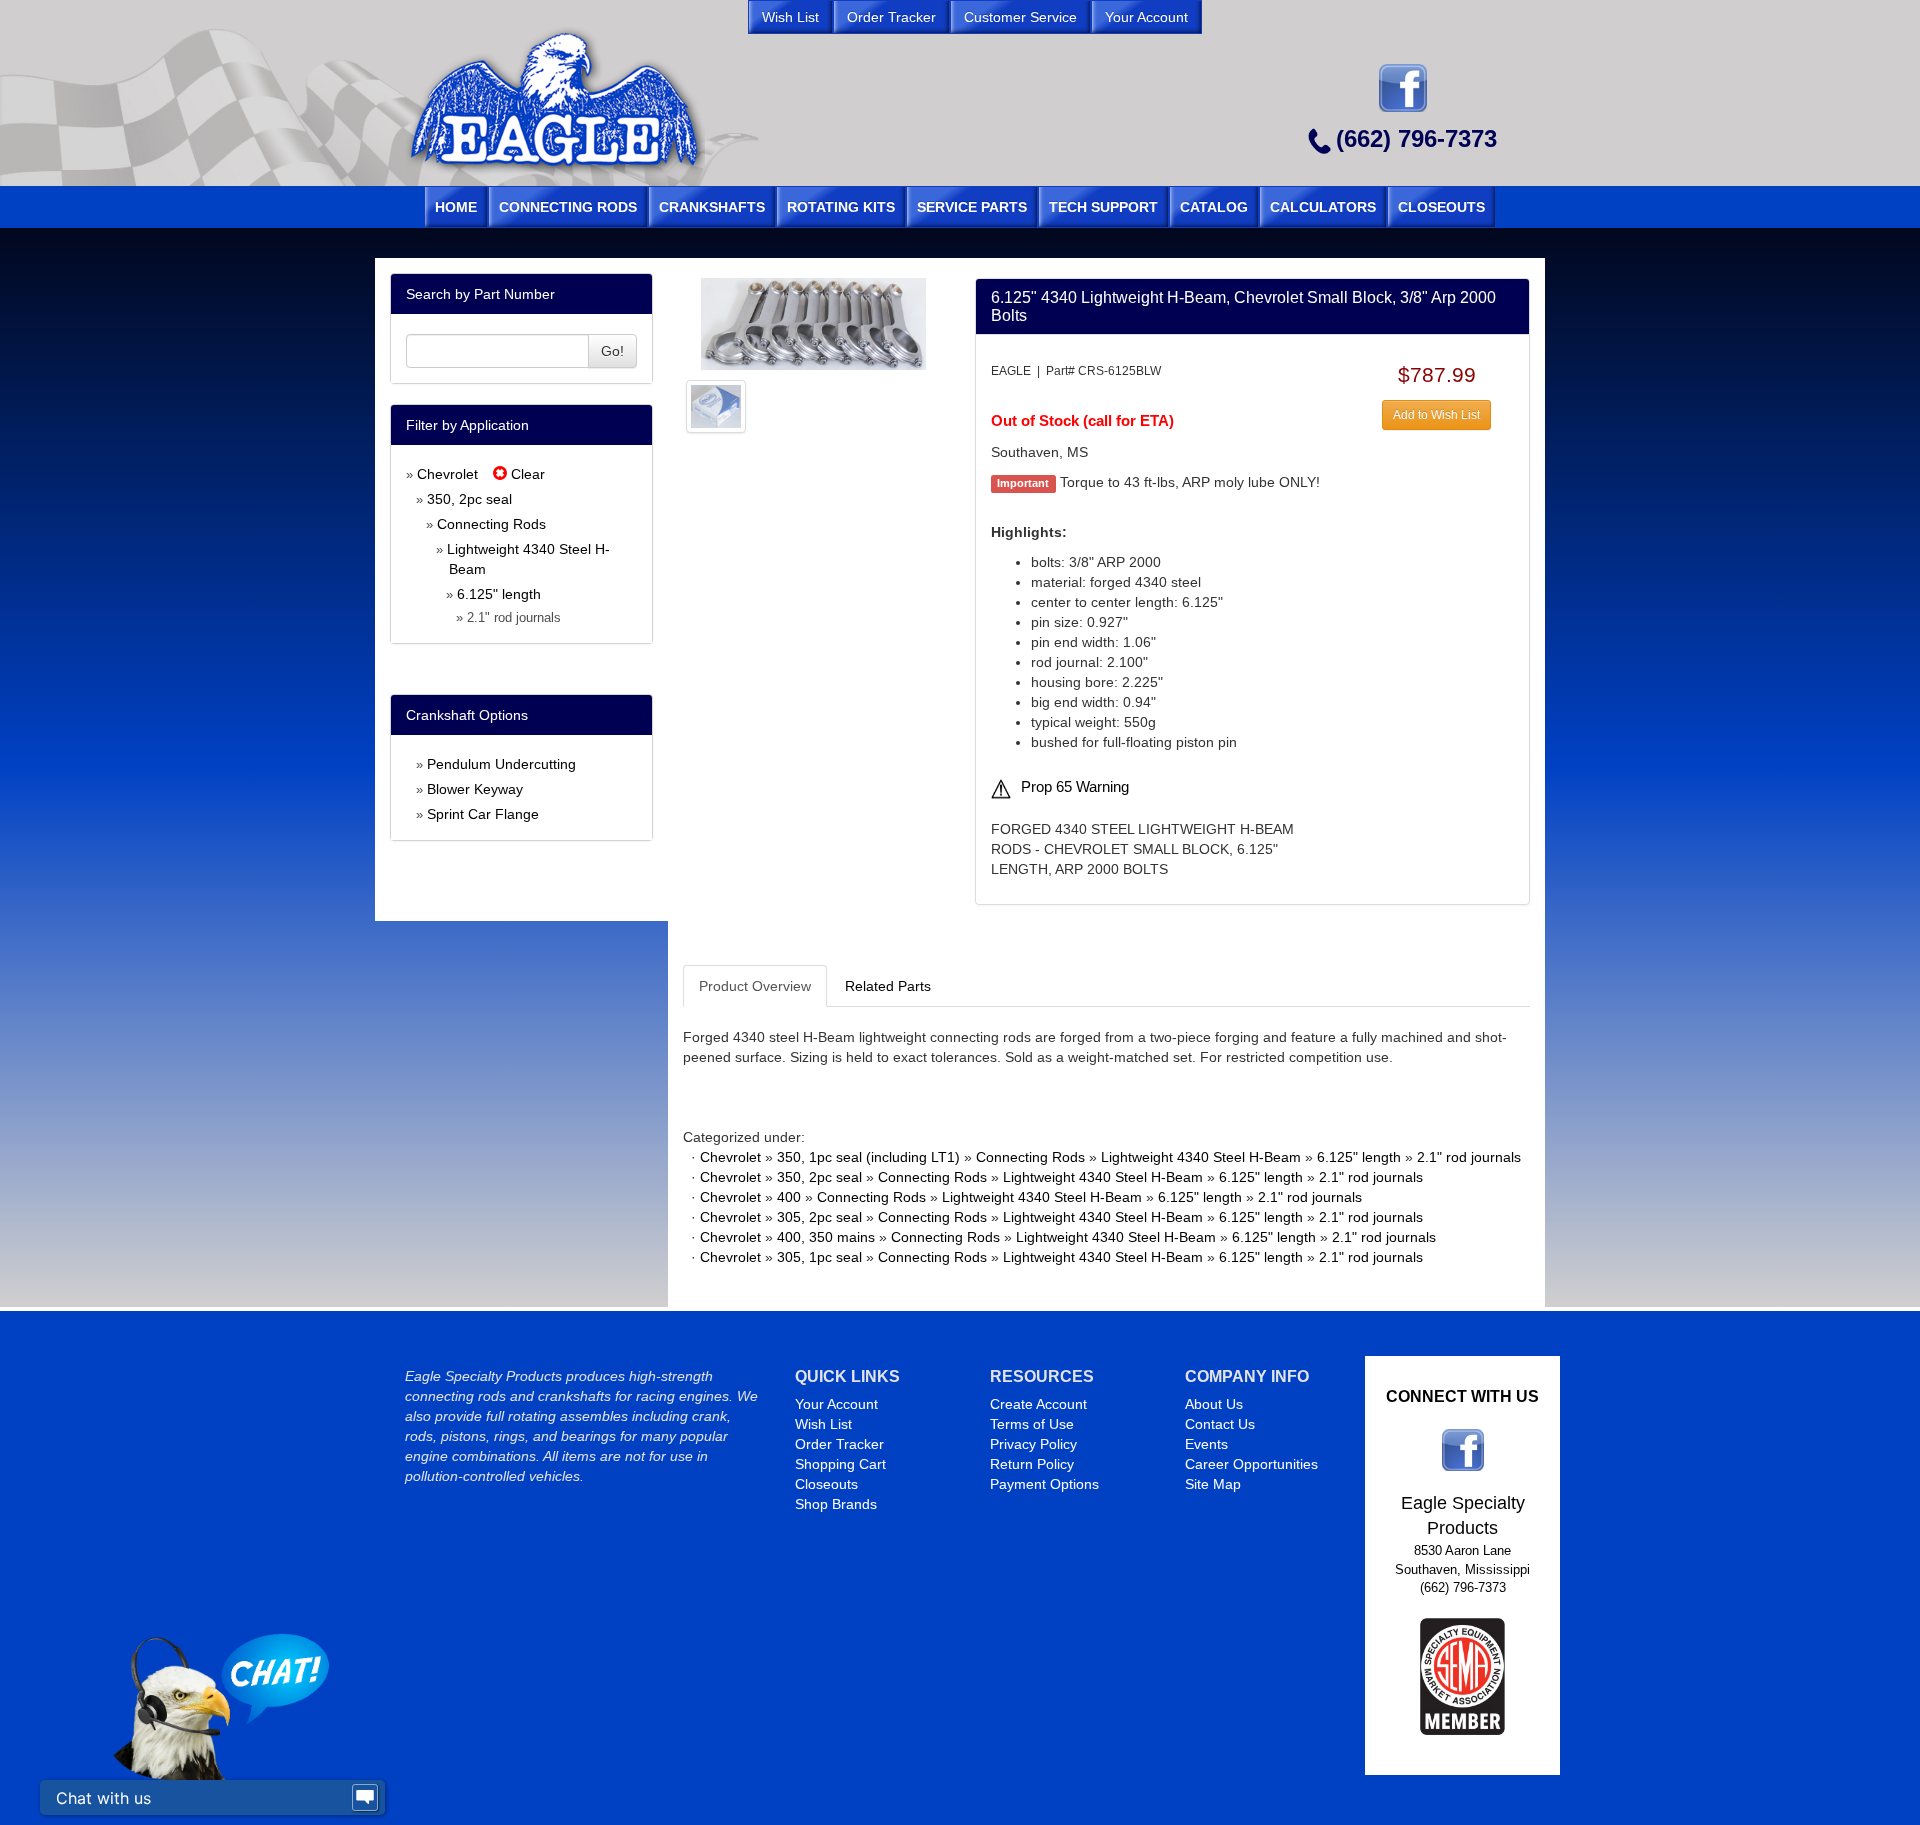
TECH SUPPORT (1103, 207)
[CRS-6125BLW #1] (813, 323)
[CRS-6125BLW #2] (716, 405)
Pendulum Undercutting (501, 764)
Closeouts (826, 1484)
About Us (1214, 1404)
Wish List (823, 1424)
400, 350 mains (826, 1237)
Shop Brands (836, 1504)
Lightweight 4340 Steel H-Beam (1201, 1157)
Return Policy (1032, 1464)
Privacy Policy (1033, 1444)
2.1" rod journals (1469, 1157)
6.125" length (499, 594)
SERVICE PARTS (972, 207)
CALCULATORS (1323, 207)
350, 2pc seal (469, 499)
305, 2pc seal (819, 1217)
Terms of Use (1032, 1424)
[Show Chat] (365, 1798)
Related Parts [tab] (888, 986)
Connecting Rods (491, 524)
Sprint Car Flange (483, 814)
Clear (526, 474)
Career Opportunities (1251, 1464)
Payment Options (1044, 1484)
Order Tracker (839, 1444)
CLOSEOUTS (1441, 207)
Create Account (1038, 1404)
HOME (456, 207)
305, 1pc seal (819, 1257)
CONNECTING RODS (568, 207)
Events (1206, 1444)
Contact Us (1220, 1424)
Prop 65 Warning (1075, 787)
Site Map (1213, 1484)
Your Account (836, 1404)
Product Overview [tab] (755, 986)
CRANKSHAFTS (712, 207)
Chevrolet (447, 474)
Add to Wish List (1436, 415)
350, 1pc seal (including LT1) (868, 1157)
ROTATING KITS (841, 207)
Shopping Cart (840, 1464)
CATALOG (1214, 207)
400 (789, 1197)
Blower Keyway (475, 789)
